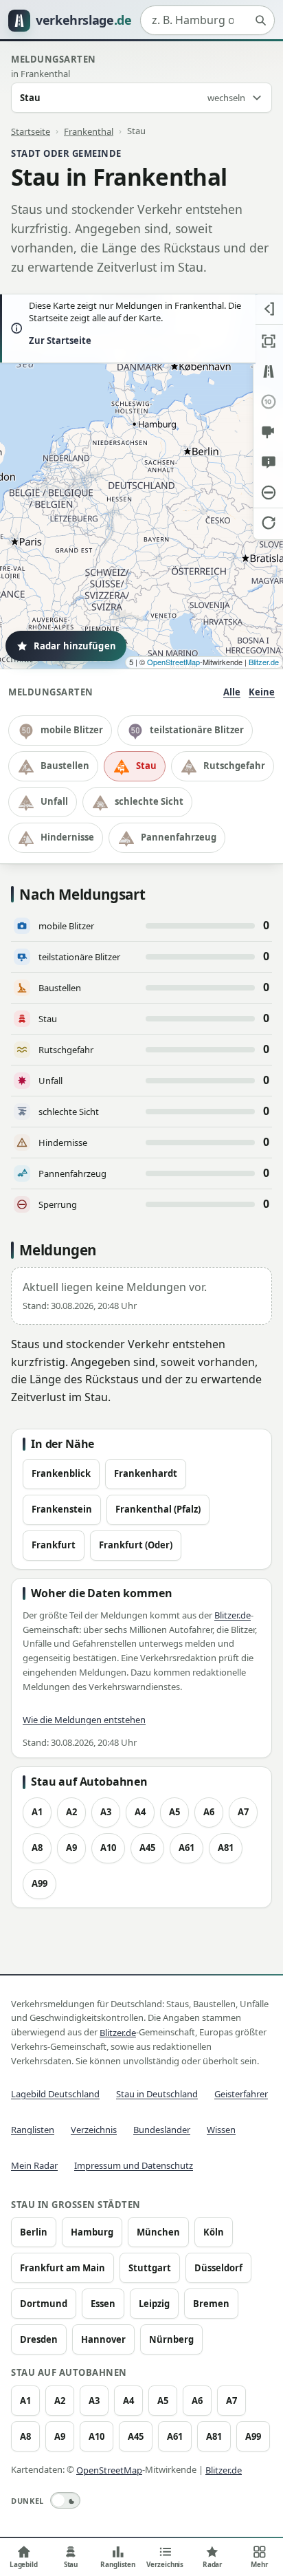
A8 (37, 1848)
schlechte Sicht (149, 801)
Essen (103, 2304)
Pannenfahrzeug (179, 837)
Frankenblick (61, 1473)
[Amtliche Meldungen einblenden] (268, 462)
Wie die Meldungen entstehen (84, 1720)
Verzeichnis (94, 2130)
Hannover (103, 2339)
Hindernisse (67, 837)
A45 (147, 1848)
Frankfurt (54, 1545)
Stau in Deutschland (157, 2094)
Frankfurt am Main (63, 2268)
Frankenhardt (146, 1473)
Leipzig (154, 2304)
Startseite (31, 131)
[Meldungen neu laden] (268, 523)
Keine (262, 692)
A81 (226, 1848)
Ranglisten (33, 2130)
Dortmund (44, 2304)
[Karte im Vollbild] (268, 341)
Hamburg (92, 2232)
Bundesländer (162, 2130)
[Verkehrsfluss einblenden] (268, 371)
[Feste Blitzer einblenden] (268, 432)
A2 (71, 1812)
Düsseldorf (218, 2268)
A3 (106, 1812)
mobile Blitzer (72, 730)
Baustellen (65, 766)
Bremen (211, 2304)
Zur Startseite (60, 340)
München (158, 2232)
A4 (140, 1812)
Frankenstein (62, 1509)
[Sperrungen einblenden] (268, 493)
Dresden (39, 2339)
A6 (209, 1812)
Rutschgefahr (234, 766)
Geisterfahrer (241, 2094)
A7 (243, 1812)
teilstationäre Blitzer (197, 730)
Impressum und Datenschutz (134, 2165)
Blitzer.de (264, 662)
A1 (37, 1812)
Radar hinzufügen (75, 646)
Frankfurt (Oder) (136, 1545)
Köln (214, 2232)
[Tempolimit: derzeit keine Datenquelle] (268, 402)
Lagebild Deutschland (55, 2094)
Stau (146, 766)
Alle (232, 692)
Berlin (34, 2232)
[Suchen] (260, 21)
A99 (39, 1883)
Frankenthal (89, 131)
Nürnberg (171, 2339)
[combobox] (207, 21)
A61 (186, 1848)
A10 (108, 1848)
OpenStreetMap (173, 662)
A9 (71, 1848)
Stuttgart (150, 2268)
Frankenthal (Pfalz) (158, 1509)
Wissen (221, 2130)
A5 (174, 1812)
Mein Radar (34, 2165)
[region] (141, 481)
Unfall (54, 801)
